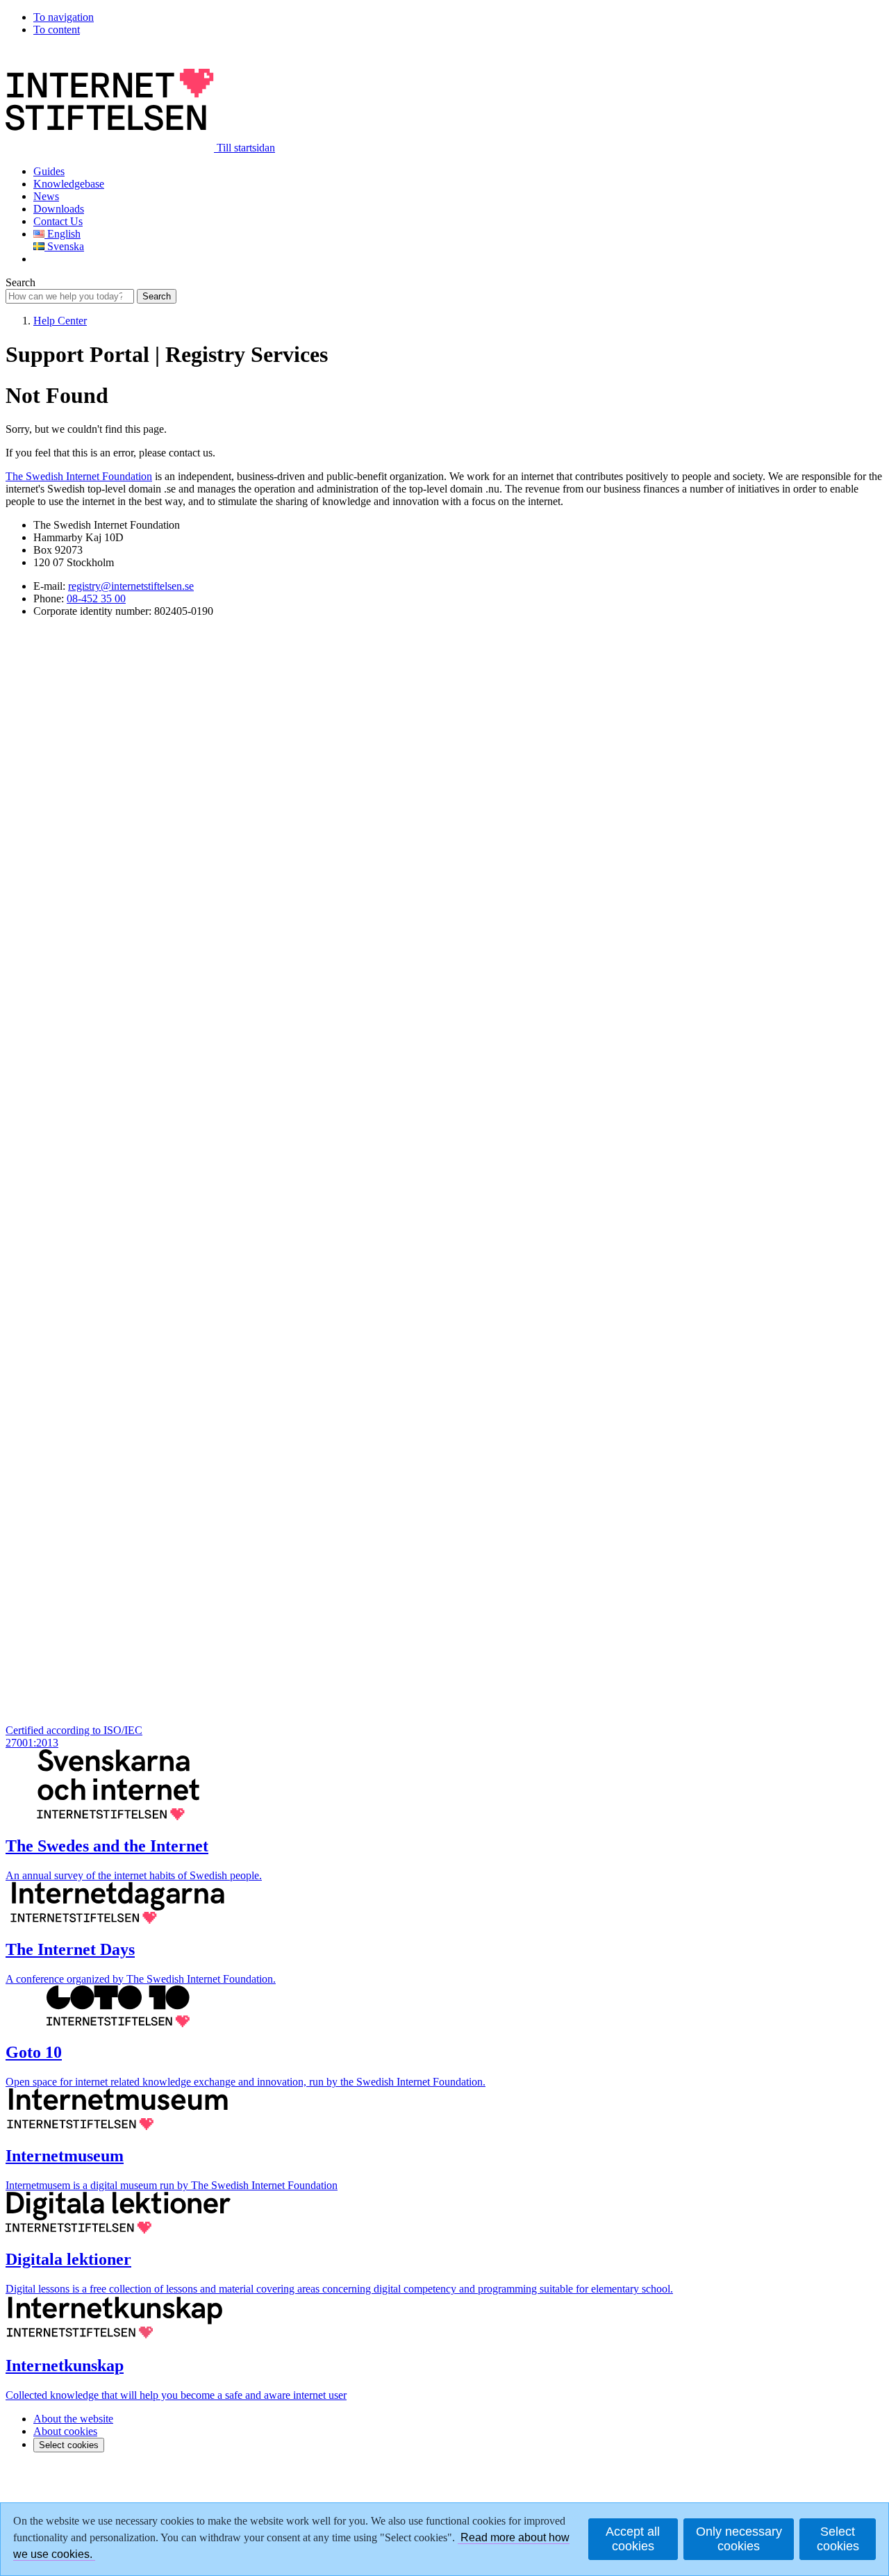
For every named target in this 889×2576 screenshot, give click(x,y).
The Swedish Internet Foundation (79, 476)
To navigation (64, 17)
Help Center (60, 321)
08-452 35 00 (96, 598)
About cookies (65, 2431)
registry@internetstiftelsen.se (131, 586)
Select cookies (69, 2445)
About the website (73, 2419)
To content (57, 30)
